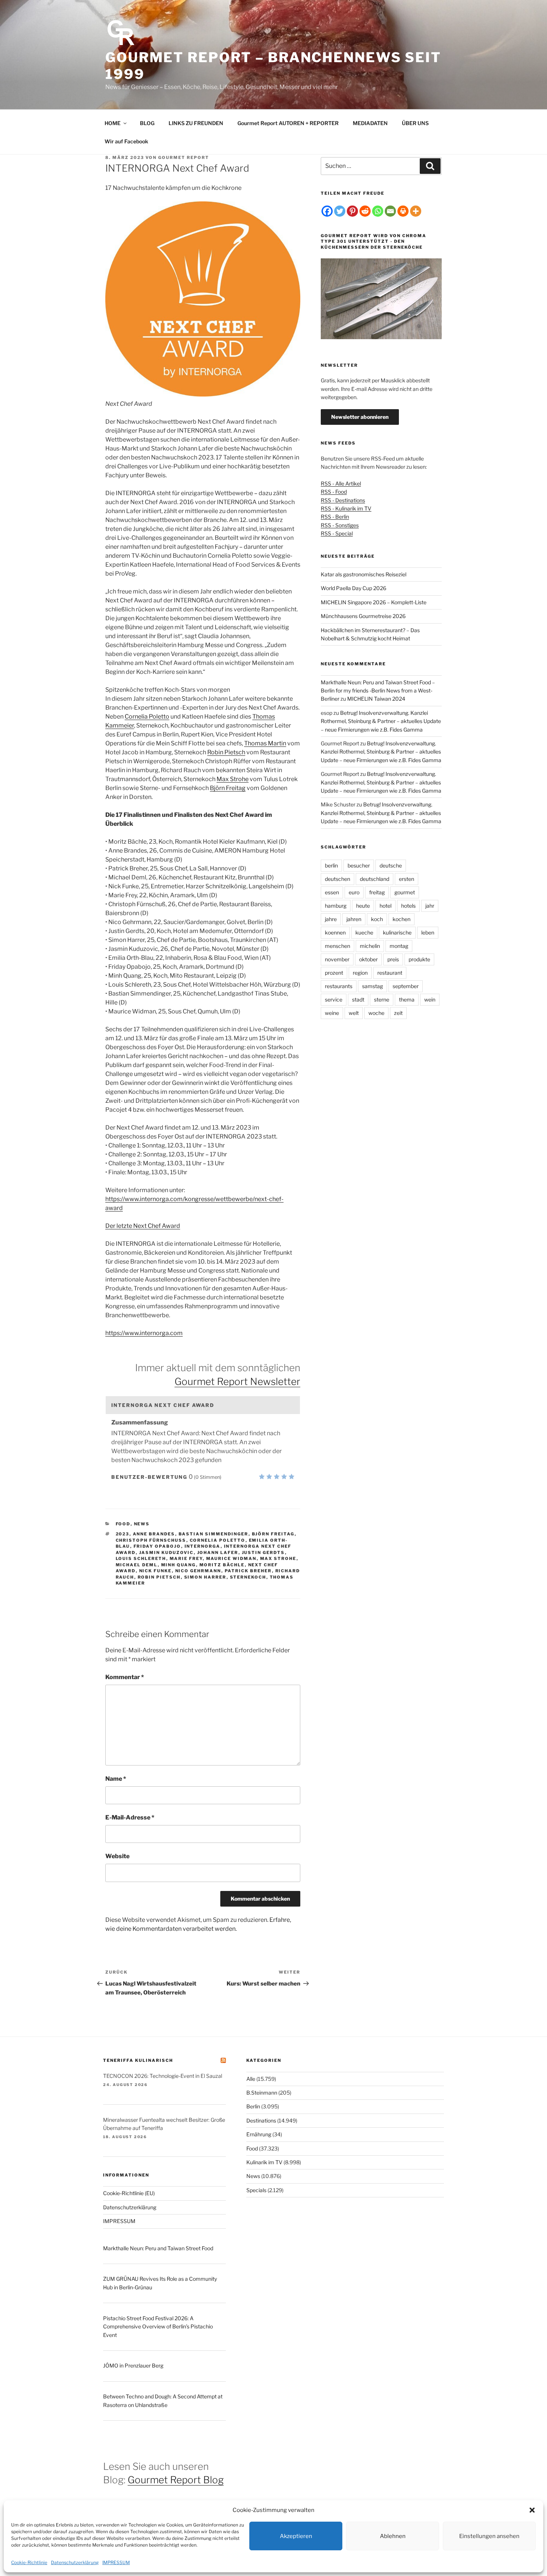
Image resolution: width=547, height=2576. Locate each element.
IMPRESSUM (116, 2562)
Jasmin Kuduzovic (167, 1553)
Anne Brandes (154, 1534)
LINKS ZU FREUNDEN (196, 123)
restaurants (339, 986)
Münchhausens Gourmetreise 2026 (363, 616)
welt (354, 1013)
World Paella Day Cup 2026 (354, 588)
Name (116, 1779)
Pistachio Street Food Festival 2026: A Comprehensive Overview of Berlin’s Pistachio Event (158, 2327)
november (337, 959)
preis (393, 959)
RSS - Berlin (335, 517)
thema (407, 999)
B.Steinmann (262, 2093)
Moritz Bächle (222, 1565)
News (142, 1524)
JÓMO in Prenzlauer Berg (133, 2365)
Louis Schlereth (141, 1558)
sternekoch (248, 1577)
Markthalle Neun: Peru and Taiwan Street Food (158, 2248)
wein (430, 999)
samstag (372, 986)
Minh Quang (179, 1565)
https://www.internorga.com (144, 1333)
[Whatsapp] (378, 211)
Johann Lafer (218, 1553)
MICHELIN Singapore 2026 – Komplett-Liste (374, 602)
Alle (251, 2079)
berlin (331, 865)
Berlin (253, 2106)
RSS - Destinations (343, 500)
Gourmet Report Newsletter (237, 1381)
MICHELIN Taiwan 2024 (376, 699)
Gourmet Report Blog (176, 2480)
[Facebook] (327, 211)
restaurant (390, 973)
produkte (419, 959)
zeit (398, 1013)
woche (376, 1013)
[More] (416, 211)
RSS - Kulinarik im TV (346, 508)
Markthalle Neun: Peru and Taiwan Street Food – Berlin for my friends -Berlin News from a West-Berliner (378, 691)
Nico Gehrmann (198, 1571)
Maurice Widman (231, 1558)
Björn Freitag (228, 788)
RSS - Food (334, 492)
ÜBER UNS (415, 123)
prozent (334, 973)
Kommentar (125, 1677)
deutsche (391, 865)
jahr (430, 906)
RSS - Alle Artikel (341, 483)
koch (377, 919)
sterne (382, 999)
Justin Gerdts (263, 1553)
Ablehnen (393, 2536)
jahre (331, 919)
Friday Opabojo (157, 1546)
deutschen (338, 879)
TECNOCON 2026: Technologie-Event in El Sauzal (163, 2076)
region (360, 973)
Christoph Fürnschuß (151, 1540)
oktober (368, 959)
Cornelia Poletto (147, 717)
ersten (407, 879)
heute (363, 906)
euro (354, 892)
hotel (386, 906)
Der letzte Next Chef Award (143, 1226)
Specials (256, 2190)
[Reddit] (365, 211)
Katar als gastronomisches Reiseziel (364, 574)
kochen (402, 919)
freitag (377, 892)
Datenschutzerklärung (75, 2562)
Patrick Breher (248, 1571)
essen (332, 892)
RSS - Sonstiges (340, 525)
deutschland (375, 879)
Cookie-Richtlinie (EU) (129, 2193)
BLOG (147, 123)
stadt (358, 999)
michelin (370, 946)
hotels (408, 906)
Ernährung (259, 2134)
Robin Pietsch (226, 752)
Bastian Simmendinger (214, 1534)
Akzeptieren (296, 2536)
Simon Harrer (205, 1577)
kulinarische (397, 932)
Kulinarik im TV (264, 2162)
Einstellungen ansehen (489, 2536)
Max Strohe (233, 779)
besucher (359, 865)
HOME (113, 123)
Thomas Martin (265, 743)
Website (117, 1856)
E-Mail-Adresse (130, 1817)
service (334, 999)
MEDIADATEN (370, 123)
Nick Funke (156, 1571)
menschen (338, 946)
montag (399, 946)
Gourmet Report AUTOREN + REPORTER (288, 123)
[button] (532, 2510)
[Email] (390, 211)
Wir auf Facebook (126, 141)
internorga (203, 1546)
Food (123, 1524)
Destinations (261, 2120)
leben (428, 932)
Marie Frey (186, 1558)
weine (332, 1013)
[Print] (403, 211)
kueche (364, 932)
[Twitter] (340, 211)
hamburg (336, 906)
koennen (335, 932)
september (406, 986)
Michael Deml (137, 1565)
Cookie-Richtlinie (29, 2562)
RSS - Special (337, 533)
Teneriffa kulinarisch (138, 2060)
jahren (354, 919)
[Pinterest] (352, 211)
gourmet (405, 892)
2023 (123, 1534)
